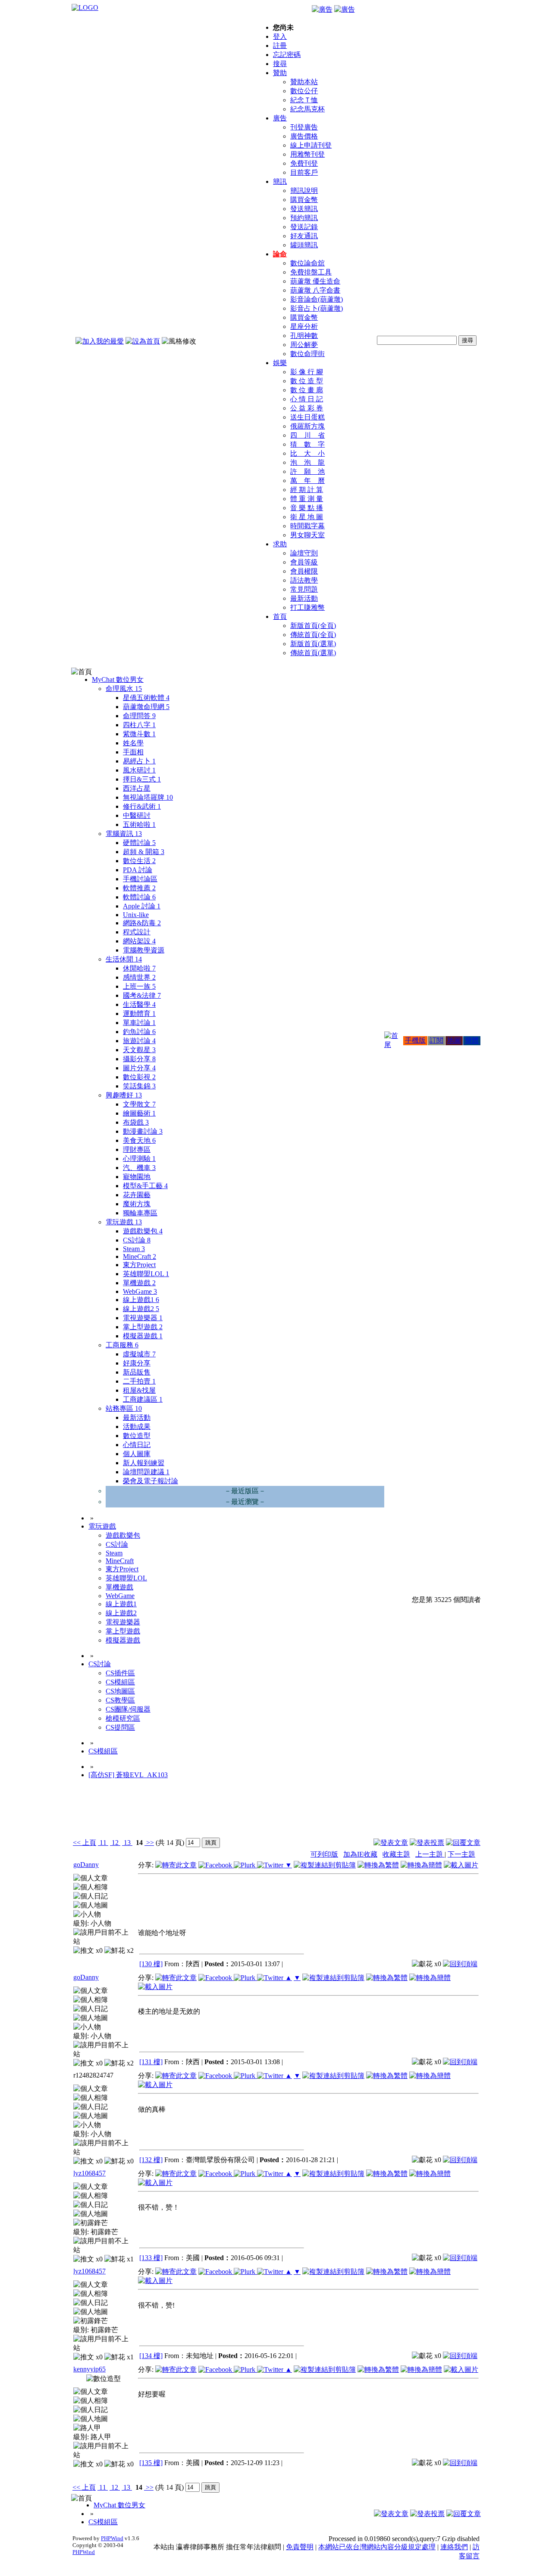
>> (149, 1843)
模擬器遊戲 (143, 1336)
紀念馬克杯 (307, 109)
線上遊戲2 (141, 1309)
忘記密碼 (287, 55)
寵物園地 (137, 1177)
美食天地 (139, 1140)
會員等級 (304, 562)
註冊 (280, 46)
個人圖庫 (137, 1454)
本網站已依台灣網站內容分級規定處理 (377, 2547)
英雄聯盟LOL (146, 1274)
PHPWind (112, 2538)
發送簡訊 (304, 209)
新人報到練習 (144, 1463)
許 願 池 (307, 471)
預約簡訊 (304, 218)
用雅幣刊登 (307, 154)
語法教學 (304, 580)
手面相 (133, 752)
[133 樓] (151, 2258)
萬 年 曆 (307, 481)
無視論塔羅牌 (148, 797)
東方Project (139, 1265)
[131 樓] (151, 2062)
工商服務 (122, 1345)
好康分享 (137, 1363)
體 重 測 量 (307, 499)
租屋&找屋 (139, 1390)
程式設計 (137, 932)
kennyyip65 (89, 2369)
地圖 (454, 1040)
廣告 (280, 118)
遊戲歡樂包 (143, 1231)
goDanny (86, 1865)
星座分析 (304, 326)
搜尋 (280, 64)
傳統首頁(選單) (313, 653)
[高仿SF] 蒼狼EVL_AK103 (128, 1775)
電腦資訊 (124, 834)
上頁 (89, 1843)
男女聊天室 (307, 535)
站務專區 (124, 1408)
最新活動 (304, 598)
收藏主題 (396, 1854)
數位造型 (137, 1436)
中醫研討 (137, 815)
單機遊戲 (139, 1283)
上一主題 (430, 1854)
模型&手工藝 (145, 1186)
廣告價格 (304, 136)
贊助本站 (304, 82)
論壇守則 (304, 553)
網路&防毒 (142, 923)
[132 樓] (151, 2160)
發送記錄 (304, 227)
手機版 (415, 1040)
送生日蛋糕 (307, 417)
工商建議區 (143, 1399)
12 (115, 1843)
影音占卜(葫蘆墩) (317, 308)
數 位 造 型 (307, 381)
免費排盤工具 (311, 272)
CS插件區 (120, 1673)
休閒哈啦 (139, 968)
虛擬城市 (139, 1354)
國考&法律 (142, 995)
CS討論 (137, 1240)
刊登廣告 (304, 127)
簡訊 (280, 181)
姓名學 (133, 743)
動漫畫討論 (143, 1131)
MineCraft (140, 1256)
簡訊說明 (304, 191)
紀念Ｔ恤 (304, 100)
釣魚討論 (139, 1032)
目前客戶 (304, 172)
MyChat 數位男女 (118, 679)
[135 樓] (151, 2463)
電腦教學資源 (144, 950)
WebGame (140, 1291)
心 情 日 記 (307, 399)
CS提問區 (120, 1727)
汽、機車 (139, 1168)
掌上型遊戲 (143, 1327)
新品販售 (137, 1372)
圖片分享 (139, 1068)
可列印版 (324, 1854)
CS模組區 (120, 1682)
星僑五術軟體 (146, 698)
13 (127, 1843)
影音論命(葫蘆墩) (317, 299)
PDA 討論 (138, 870)
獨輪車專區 (140, 1213)
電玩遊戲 (124, 1222)
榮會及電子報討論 (151, 1481)
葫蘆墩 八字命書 (315, 290)
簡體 (472, 1040)
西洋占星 (137, 788)
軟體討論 (139, 897)
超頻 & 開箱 (144, 852)
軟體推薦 (139, 888)
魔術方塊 (137, 1204)
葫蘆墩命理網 (146, 707)
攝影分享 (139, 1059)
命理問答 (139, 716)
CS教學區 (120, 1700)
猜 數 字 (307, 444)
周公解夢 (304, 345)
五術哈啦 (139, 825)
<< (78, 1843)
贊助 (280, 73)
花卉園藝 (137, 1195)
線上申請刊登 (311, 145)
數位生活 (139, 861)
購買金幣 (304, 200)
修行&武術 (142, 806)
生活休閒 (124, 959)
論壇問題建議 (146, 1472)
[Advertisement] (434, 1815)
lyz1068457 (89, 2173)
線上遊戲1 (141, 1300)
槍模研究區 (123, 1718)
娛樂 (280, 363)
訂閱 (436, 1040)
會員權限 (304, 571)
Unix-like (136, 915)
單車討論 (139, 1023)
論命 (280, 254)
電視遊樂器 (143, 1318)
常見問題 (304, 589)
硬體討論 (139, 843)
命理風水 (124, 689)
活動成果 (137, 1427)
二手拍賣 (139, 1381)
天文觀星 (139, 1050)
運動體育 (139, 1014)
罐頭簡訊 (304, 245)
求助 (280, 544)
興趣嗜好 (124, 1095)
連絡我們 (454, 2547)
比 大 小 (307, 453)
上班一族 (139, 986)
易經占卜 (139, 761)
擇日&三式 (142, 779)
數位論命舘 (307, 263)
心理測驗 (139, 1159)
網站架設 (139, 941)
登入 (280, 36)
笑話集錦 (139, 1086)
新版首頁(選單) (313, 644)
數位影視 (139, 1077)
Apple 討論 (142, 906)
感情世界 (139, 977)
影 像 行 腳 (307, 372)
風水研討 (139, 770)
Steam (134, 1249)
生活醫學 (139, 1004)
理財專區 (137, 1149)
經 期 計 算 (307, 490)
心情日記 (137, 1445)
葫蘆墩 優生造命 (315, 281)
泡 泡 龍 (307, 462)
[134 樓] (151, 2356)
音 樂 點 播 (307, 508)
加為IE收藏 (360, 1854)
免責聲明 (300, 2547)
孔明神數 (304, 336)
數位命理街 (307, 354)
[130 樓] (151, 1964)
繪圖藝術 (139, 1113)
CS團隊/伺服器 (128, 1709)
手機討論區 (140, 879)
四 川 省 (307, 435)
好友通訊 (304, 236)
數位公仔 (304, 91)
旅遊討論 (139, 1041)
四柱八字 (139, 725)
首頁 (280, 616)
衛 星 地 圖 (307, 517)
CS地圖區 (120, 1691)
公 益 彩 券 (307, 408)
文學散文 (139, 1104)
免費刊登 (304, 163)
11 (103, 1843)
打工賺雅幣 (307, 607)
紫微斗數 (139, 734)
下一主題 (461, 1854)
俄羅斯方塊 (307, 426)
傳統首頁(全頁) (313, 635)
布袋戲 (136, 1122)
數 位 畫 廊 (307, 390)
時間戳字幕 (307, 526)
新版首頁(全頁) (313, 626)
